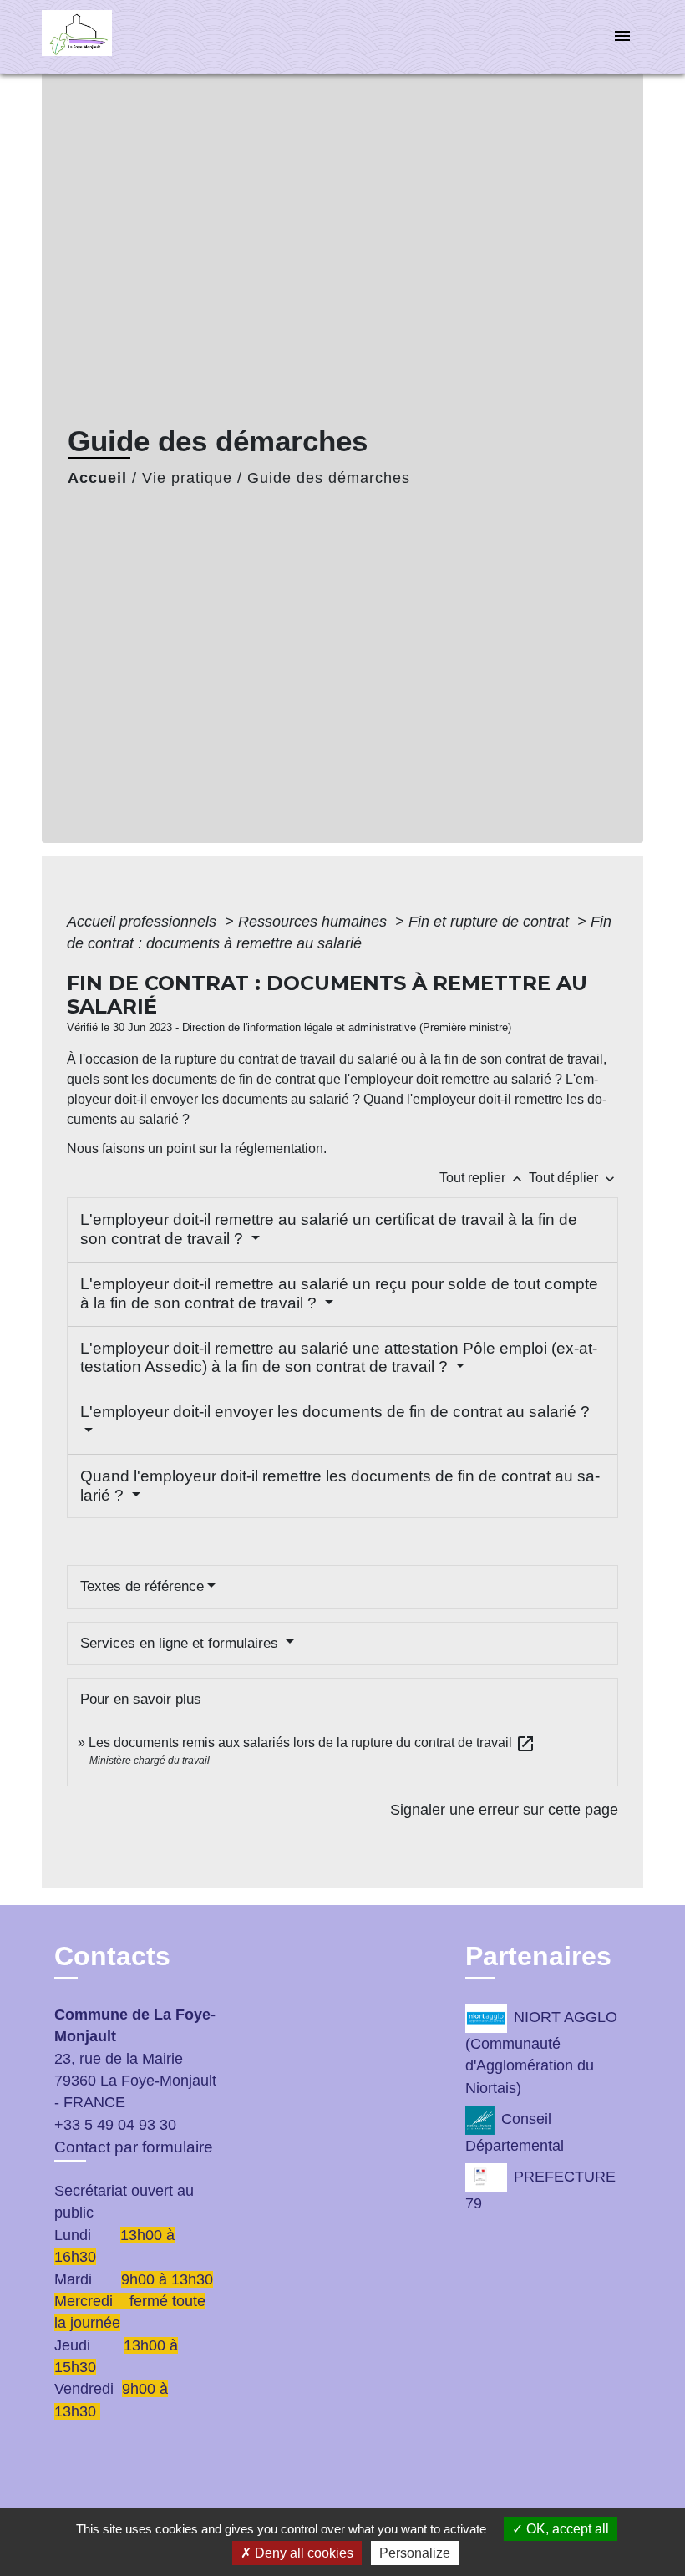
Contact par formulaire (134, 2147)
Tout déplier (573, 1178)
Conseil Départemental (515, 2132)
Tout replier (482, 1178)
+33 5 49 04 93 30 (115, 2125)
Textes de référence (142, 1586)
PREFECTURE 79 (540, 2191)
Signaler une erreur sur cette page (504, 1810)
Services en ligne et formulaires (181, 1643)
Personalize (415, 2553)
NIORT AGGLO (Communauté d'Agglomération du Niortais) (541, 2053)
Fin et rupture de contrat (491, 922)
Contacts (112, 1956)
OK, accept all (566, 2529)
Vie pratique (187, 478)
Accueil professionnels (144, 922)
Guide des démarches (329, 478)
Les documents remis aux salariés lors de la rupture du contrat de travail (312, 1743)
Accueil (97, 478)
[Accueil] (146, 37)
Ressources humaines (315, 922)
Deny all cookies (302, 2553)
